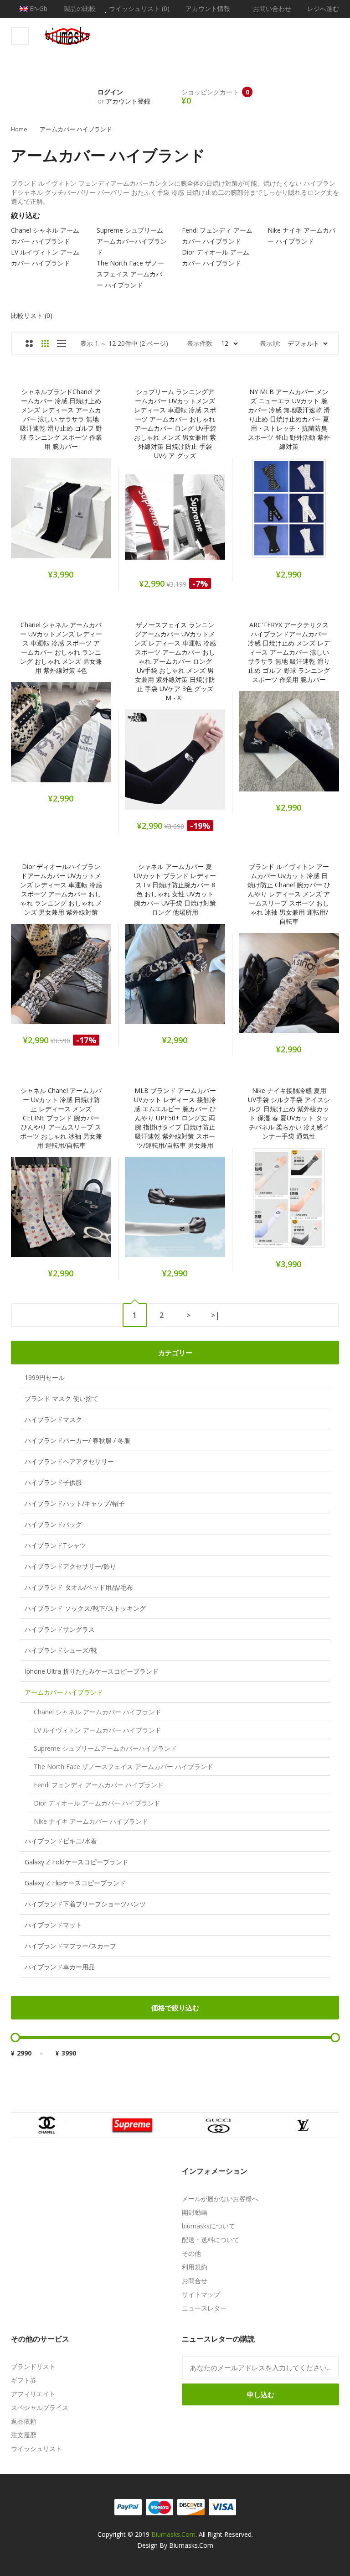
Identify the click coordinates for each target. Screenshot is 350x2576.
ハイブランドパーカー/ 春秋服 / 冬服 (77, 1440)
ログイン (110, 92)
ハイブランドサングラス (60, 1629)
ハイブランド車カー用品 (60, 1967)
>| (215, 1315)
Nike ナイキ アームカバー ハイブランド (91, 1821)
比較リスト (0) (32, 315)
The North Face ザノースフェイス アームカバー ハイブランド (124, 1767)
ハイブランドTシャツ (55, 1545)
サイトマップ (201, 2294)
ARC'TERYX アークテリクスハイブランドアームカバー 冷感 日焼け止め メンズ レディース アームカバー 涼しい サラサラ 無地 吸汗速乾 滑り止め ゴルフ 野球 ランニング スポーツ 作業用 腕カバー (289, 652)
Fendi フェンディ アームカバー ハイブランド (99, 1785)
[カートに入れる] (25, 513)
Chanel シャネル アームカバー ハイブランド (98, 1712)
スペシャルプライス (40, 2407)
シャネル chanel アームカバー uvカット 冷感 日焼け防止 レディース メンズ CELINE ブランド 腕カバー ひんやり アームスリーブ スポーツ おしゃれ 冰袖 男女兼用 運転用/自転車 (61, 1118)
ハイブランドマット (53, 1925)
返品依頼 (24, 2421)
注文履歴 (24, 2435)
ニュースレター (204, 2308)
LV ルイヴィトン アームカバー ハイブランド (98, 1730)
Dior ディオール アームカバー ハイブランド (97, 1803)
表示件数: (200, 343)
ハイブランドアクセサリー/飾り (70, 1566)
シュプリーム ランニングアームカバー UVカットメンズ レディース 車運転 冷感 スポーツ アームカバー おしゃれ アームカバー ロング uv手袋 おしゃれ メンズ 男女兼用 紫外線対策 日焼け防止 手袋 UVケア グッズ (175, 424)
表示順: (270, 343)
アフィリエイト (33, 2394)
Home (19, 129)
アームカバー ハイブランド (76, 129)
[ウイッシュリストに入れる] (49, 513)
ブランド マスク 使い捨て (62, 1398)
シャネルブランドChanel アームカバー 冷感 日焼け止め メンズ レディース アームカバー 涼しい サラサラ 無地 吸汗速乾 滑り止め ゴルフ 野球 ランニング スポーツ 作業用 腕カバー (61, 419)
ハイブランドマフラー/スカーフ (70, 1946)
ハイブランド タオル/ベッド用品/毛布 (79, 1587)
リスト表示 (61, 343)
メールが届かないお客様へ (220, 2199)
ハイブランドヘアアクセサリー (69, 1461)
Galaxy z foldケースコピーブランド (77, 1862)
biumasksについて (208, 2226)
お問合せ (195, 2281)
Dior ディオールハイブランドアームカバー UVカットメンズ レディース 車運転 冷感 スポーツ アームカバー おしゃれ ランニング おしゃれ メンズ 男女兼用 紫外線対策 (61, 889)
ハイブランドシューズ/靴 (61, 1650)
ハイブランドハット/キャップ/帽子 (75, 1503)
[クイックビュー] (97, 513)
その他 (191, 2253)
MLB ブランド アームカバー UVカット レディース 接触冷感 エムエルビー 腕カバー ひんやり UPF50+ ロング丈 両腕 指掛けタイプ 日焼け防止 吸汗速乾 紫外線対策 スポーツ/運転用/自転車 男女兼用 (175, 1118)
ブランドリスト (33, 2366)
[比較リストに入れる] (74, 513)
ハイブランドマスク (53, 1419)
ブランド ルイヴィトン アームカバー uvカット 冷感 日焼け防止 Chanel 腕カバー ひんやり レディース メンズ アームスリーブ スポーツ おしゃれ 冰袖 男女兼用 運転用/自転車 (289, 894)
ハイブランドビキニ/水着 (61, 1841)
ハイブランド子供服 (53, 1482)
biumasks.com (173, 2534)
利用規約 (195, 2267)
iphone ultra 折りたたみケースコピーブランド (92, 1671)
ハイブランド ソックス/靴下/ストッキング (85, 1608)
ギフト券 (24, 2380)
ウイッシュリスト (36, 2449)
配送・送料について (211, 2240)
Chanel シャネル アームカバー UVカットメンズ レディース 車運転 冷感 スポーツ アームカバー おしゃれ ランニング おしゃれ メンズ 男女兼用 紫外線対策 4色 (61, 648)
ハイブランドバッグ (53, 1524)
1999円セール (45, 1377)
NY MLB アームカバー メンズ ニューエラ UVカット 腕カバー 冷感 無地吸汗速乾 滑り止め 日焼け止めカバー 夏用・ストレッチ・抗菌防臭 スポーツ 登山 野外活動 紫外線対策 (289, 419)
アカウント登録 (128, 101)
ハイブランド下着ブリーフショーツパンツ (85, 1904)
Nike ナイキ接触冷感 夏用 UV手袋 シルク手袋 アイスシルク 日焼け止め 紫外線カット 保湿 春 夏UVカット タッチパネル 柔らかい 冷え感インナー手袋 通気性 (289, 1113)
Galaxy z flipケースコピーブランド (75, 1883)
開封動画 (195, 2212)
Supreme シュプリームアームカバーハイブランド (105, 1748)
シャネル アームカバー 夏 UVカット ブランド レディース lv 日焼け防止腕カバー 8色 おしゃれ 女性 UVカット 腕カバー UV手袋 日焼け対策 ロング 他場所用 (175, 889)
